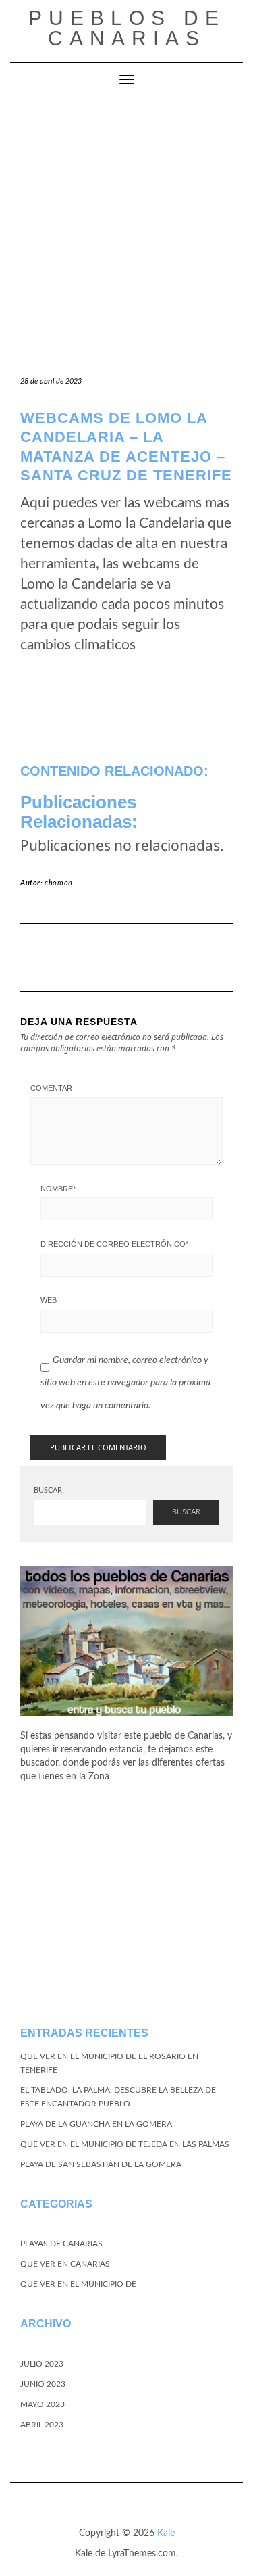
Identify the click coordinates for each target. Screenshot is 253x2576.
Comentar (51, 1088)
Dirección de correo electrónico (114, 1244)
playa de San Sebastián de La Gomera (101, 2164)
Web (49, 1300)
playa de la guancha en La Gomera (96, 2124)
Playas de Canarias (61, 2244)
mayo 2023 (43, 2404)
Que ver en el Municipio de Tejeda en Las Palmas (125, 2144)
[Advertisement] (126, 231)
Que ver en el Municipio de (78, 2284)
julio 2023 (42, 2364)
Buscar (48, 1490)
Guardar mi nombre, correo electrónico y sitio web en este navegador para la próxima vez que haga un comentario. (125, 1383)
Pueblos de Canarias (127, 28)
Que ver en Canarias (65, 2264)
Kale (166, 2533)
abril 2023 (42, 2425)
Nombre (58, 1189)
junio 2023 (43, 2384)
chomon (59, 883)
